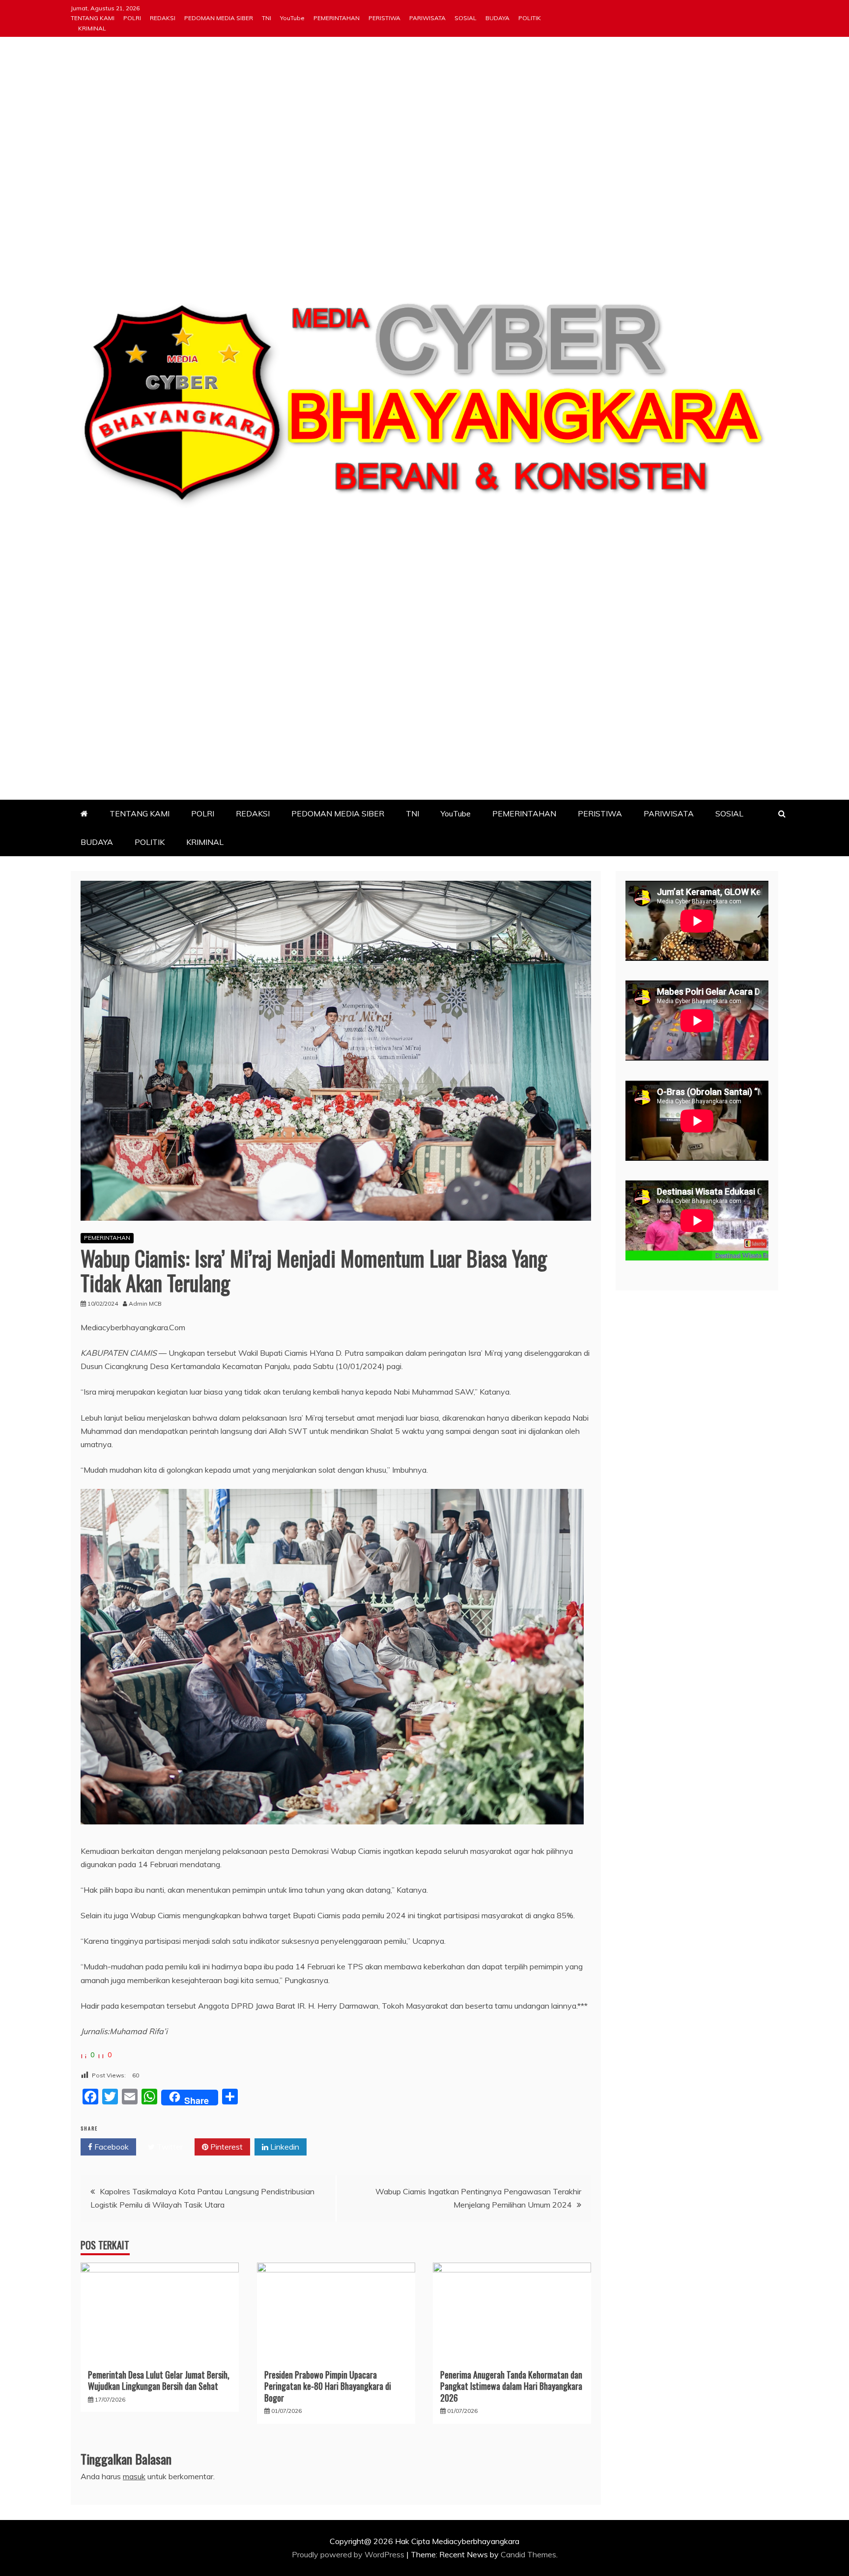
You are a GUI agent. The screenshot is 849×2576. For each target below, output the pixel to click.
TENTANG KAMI (93, 18)
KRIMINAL (92, 28)
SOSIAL (466, 18)
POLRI (132, 18)
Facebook (111, 2147)
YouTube (292, 18)
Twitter (169, 2147)
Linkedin (284, 2147)
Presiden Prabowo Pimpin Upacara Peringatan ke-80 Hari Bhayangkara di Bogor (328, 2386)
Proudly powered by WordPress (349, 2554)
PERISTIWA (384, 18)
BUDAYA (497, 18)
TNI (267, 18)
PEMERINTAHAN (337, 18)
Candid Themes (528, 2554)
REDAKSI (163, 18)
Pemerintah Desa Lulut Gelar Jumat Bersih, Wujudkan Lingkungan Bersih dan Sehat (159, 2380)
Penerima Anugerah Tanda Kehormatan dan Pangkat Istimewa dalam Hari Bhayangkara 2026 (511, 2386)
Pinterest (226, 2147)
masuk (134, 2476)
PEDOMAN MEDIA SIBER (219, 18)
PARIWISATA (427, 18)
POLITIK (530, 18)
